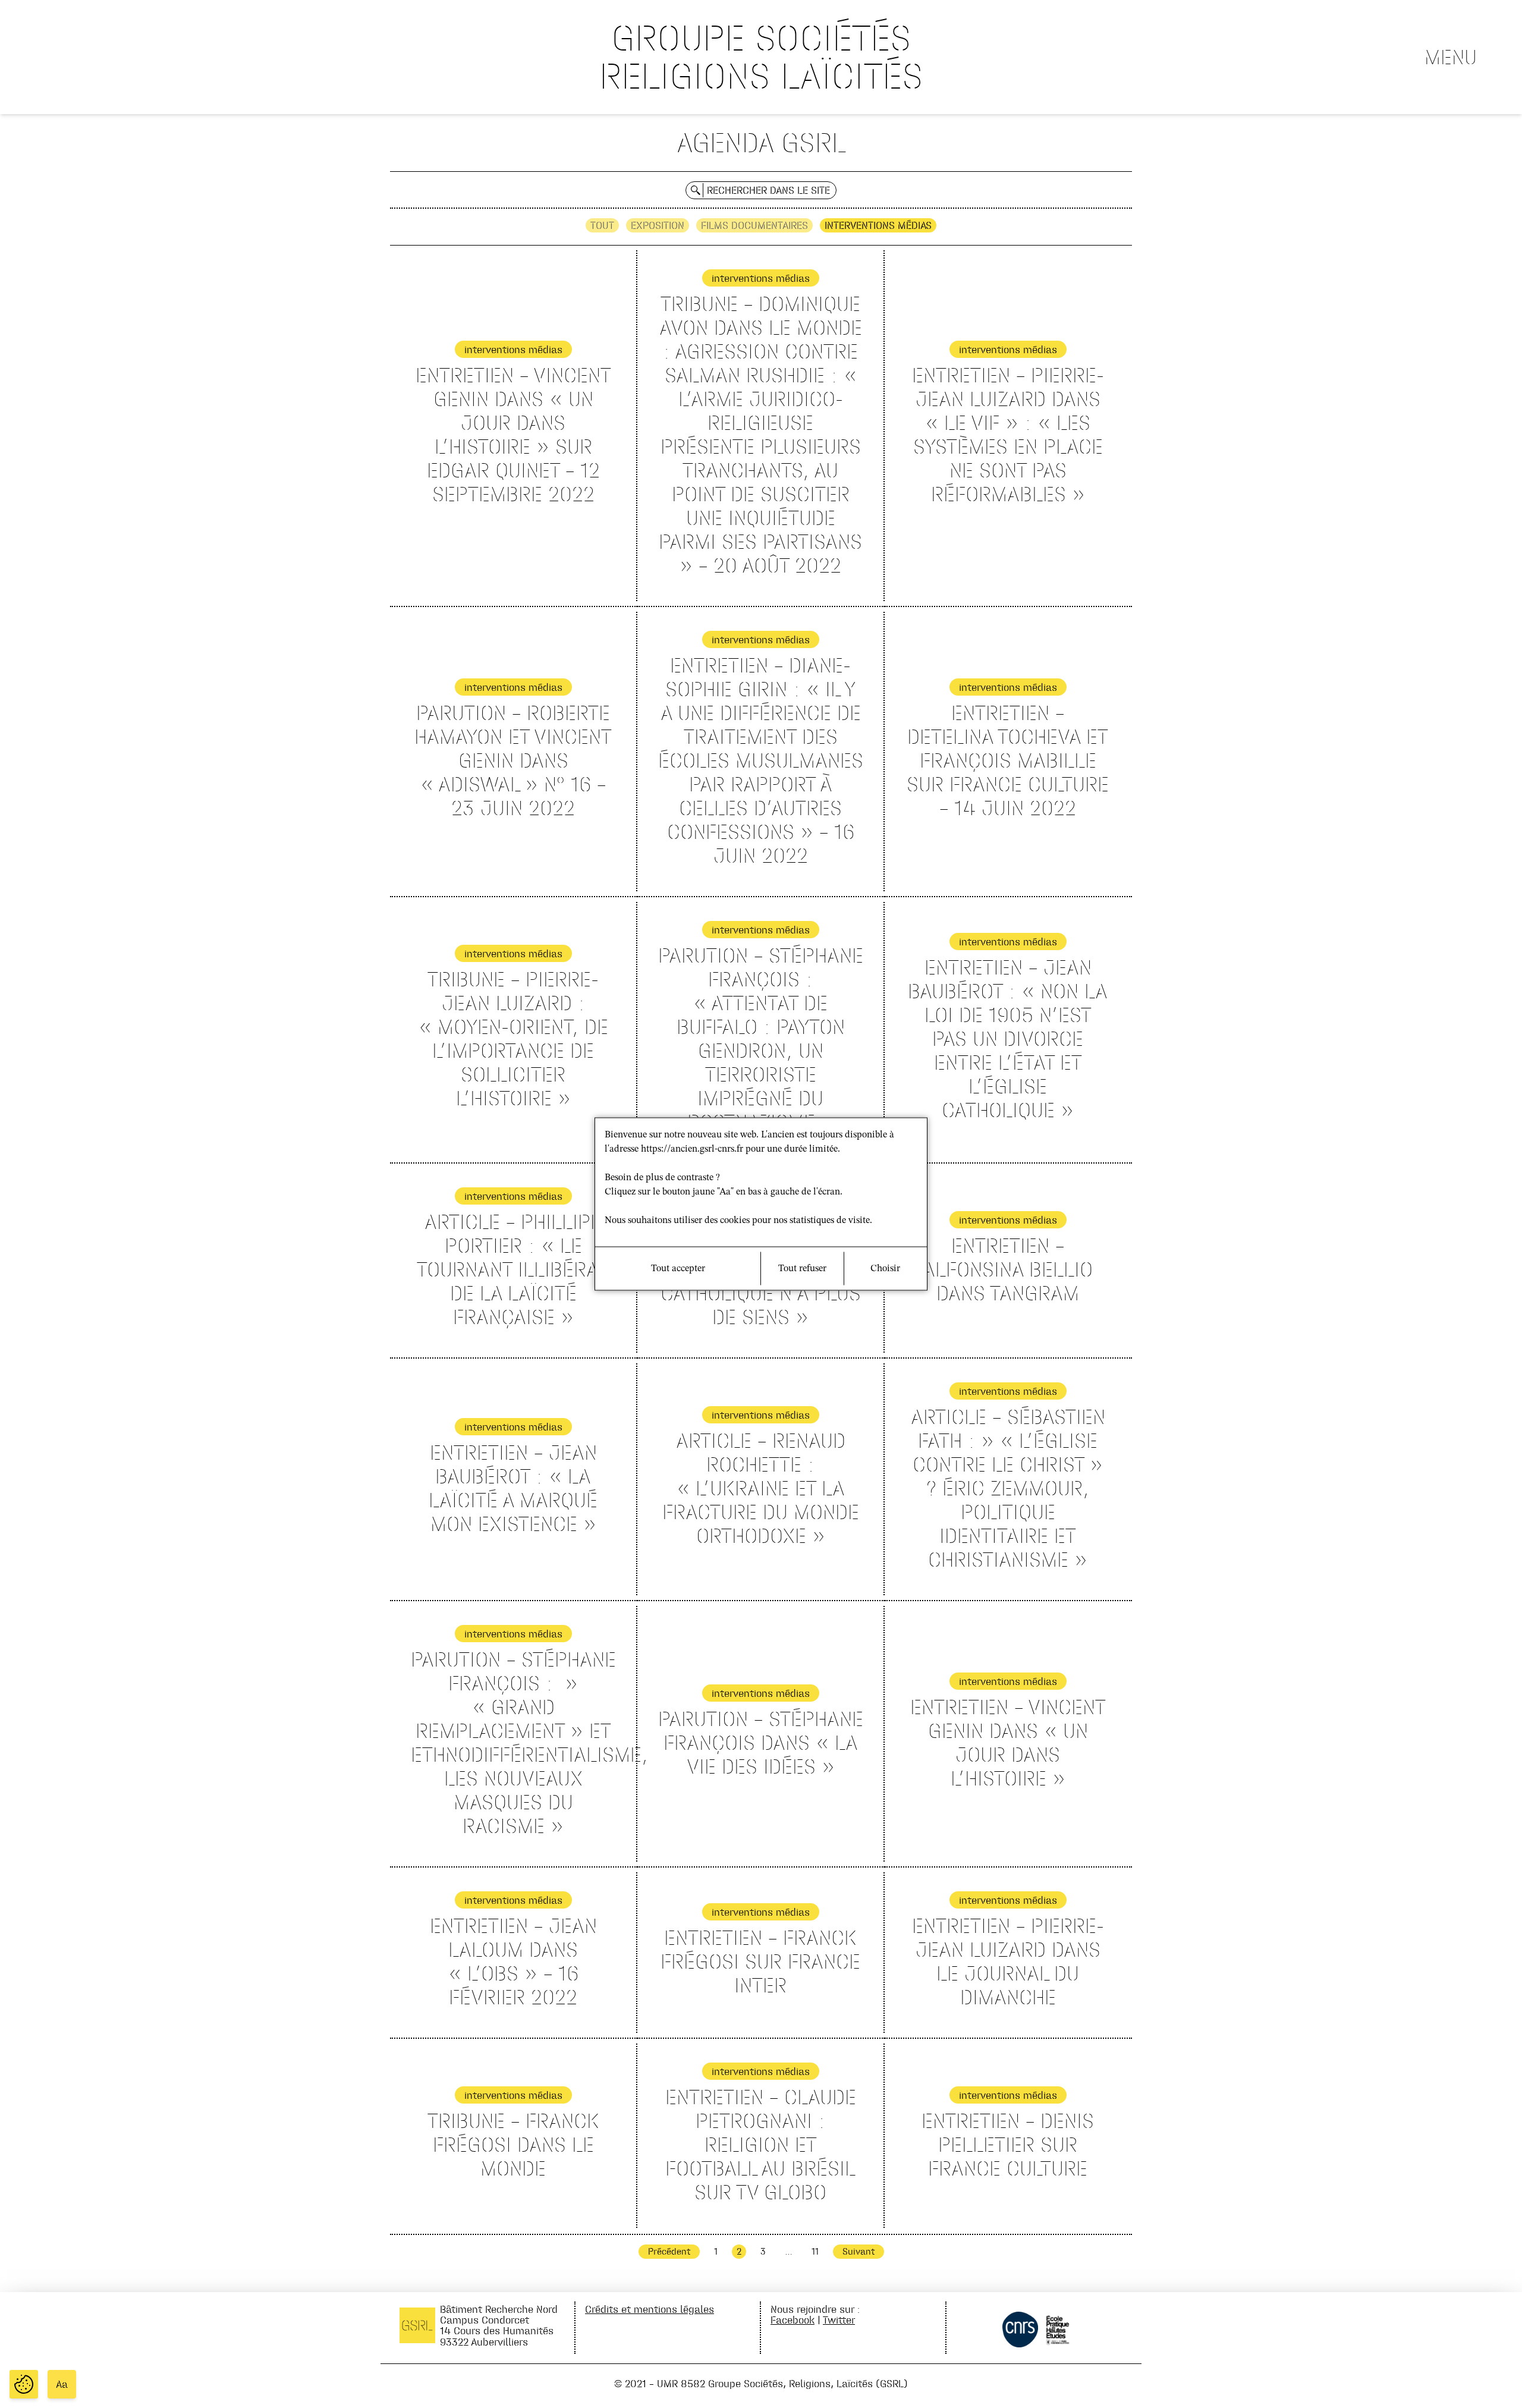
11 (815, 2251)
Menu (1451, 57)
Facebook (793, 2320)
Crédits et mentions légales (650, 2309)
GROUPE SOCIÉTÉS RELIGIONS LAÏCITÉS (761, 57)
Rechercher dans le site (768, 190)
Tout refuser (802, 1269)
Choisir (885, 1269)
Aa (62, 2384)
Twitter (839, 2320)
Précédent (669, 2251)
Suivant (859, 2251)
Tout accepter (678, 1269)
